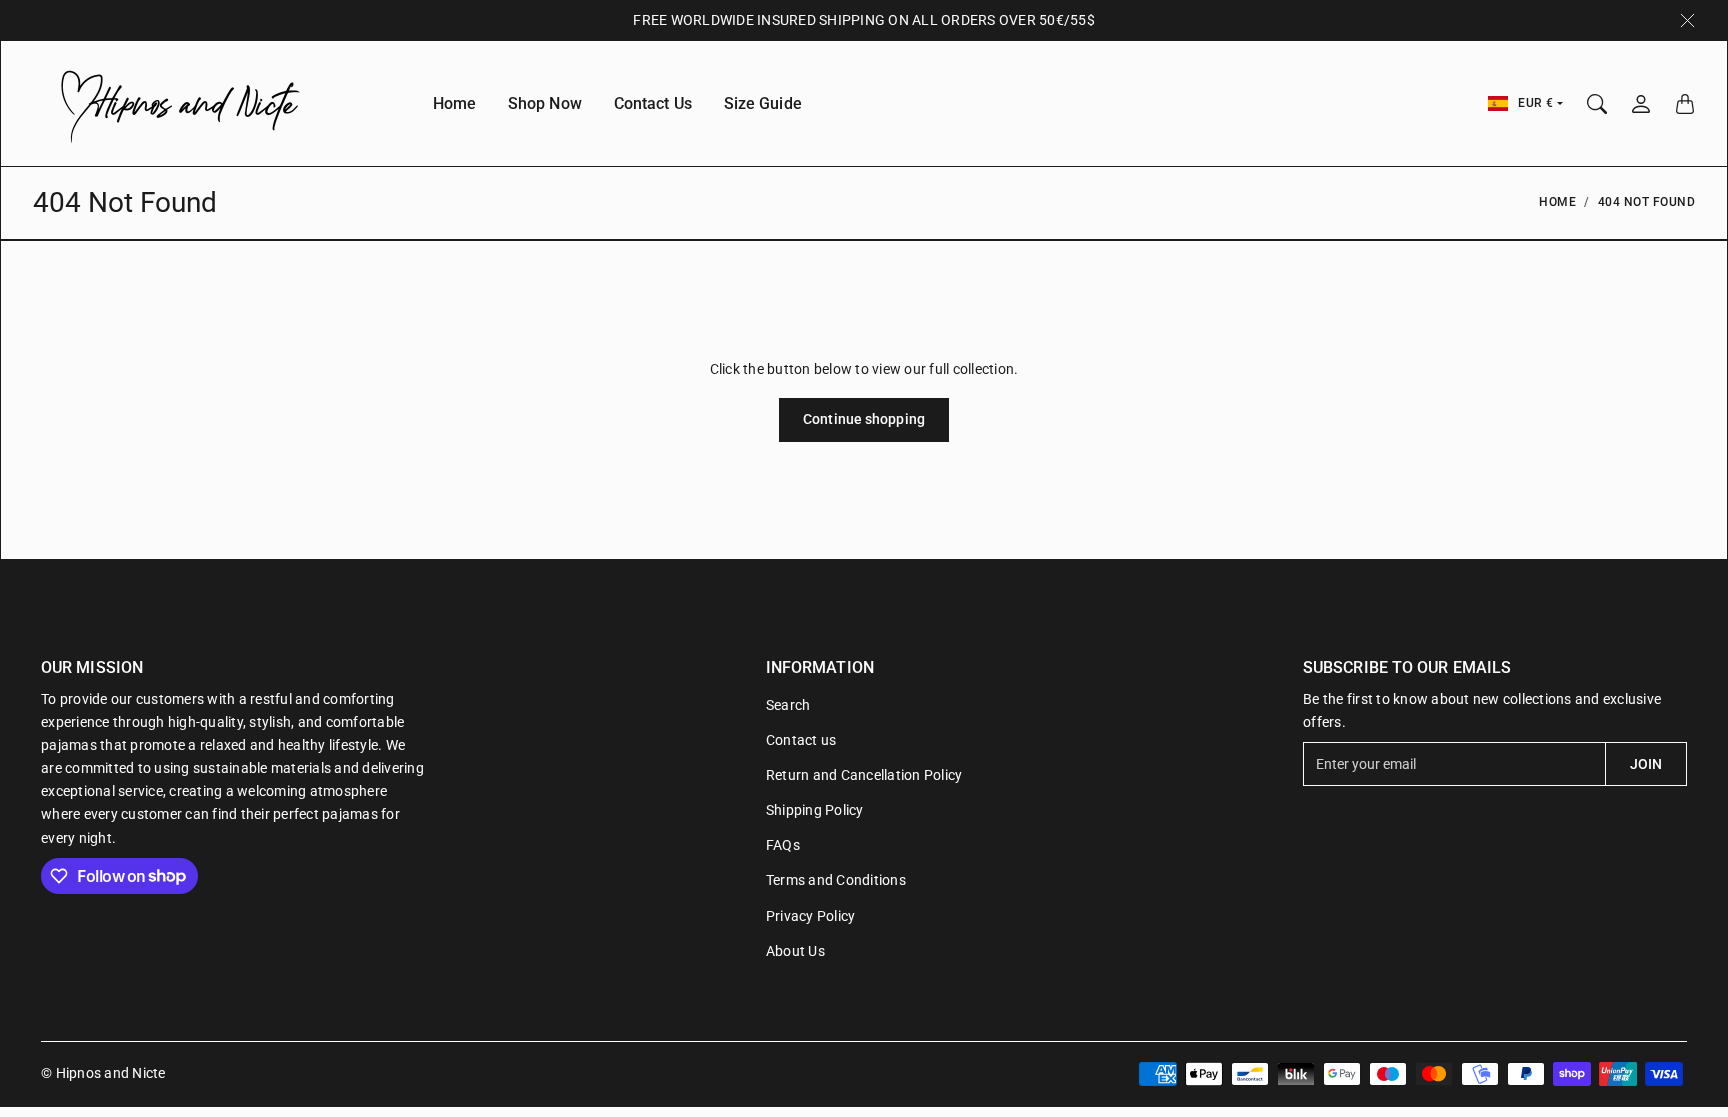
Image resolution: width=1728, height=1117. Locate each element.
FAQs (783, 845)
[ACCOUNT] (1641, 104)
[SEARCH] (1597, 104)
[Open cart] (1685, 104)
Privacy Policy (811, 916)
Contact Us (653, 103)
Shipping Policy (815, 810)
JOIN (1646, 764)
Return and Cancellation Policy (864, 775)
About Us (795, 951)
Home (454, 103)
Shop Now (545, 103)
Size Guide (763, 103)
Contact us (801, 740)
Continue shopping (864, 419)
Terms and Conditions (836, 880)
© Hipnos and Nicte (103, 1073)
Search (788, 705)
